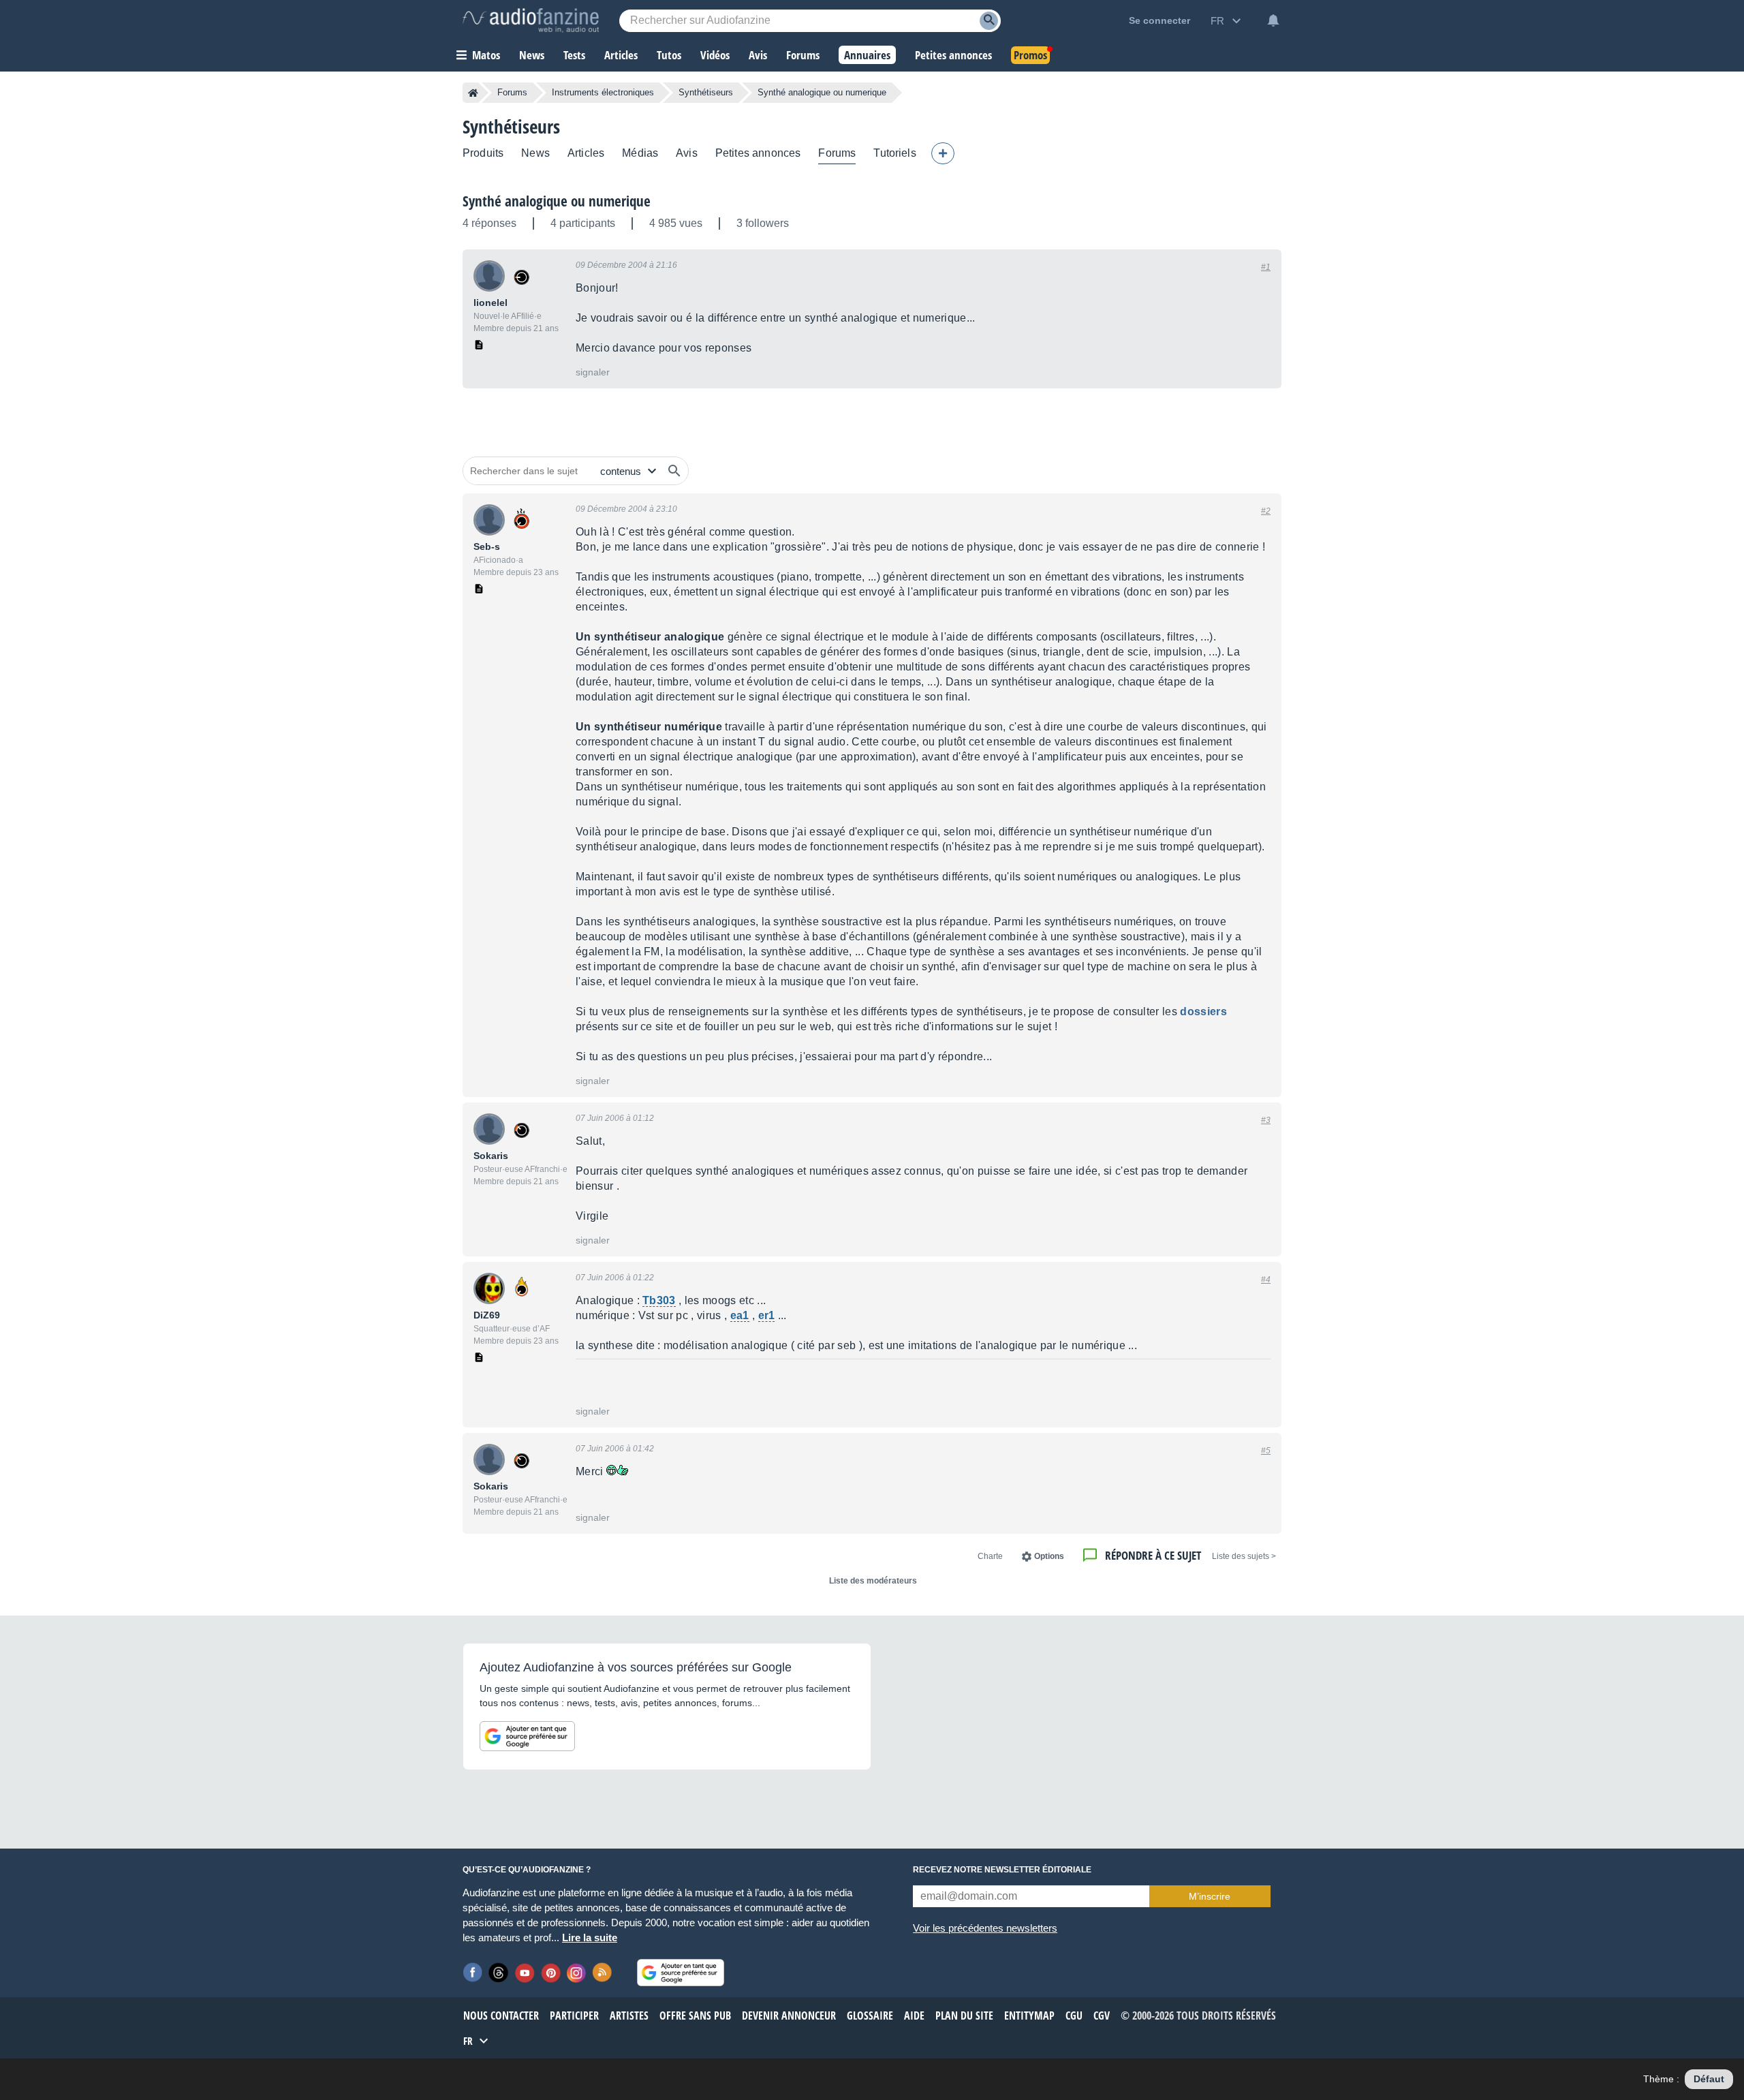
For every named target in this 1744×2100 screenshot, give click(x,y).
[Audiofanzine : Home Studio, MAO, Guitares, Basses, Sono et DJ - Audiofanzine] (531, 20)
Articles (586, 153)
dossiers (1203, 1012)
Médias (640, 153)
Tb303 (659, 1300)
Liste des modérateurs (873, 1581)
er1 (767, 1315)
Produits (483, 153)
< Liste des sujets (1244, 1556)
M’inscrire (1210, 1896)
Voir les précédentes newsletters (985, 1928)
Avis (687, 153)
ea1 (740, 1315)
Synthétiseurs (706, 92)
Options (1049, 1556)
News (535, 153)
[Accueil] (473, 93)
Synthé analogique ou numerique (557, 201)
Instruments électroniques (603, 92)
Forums (512, 92)
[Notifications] (1273, 20)
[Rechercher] (674, 471)
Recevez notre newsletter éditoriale (1002, 1870)
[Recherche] (989, 21)
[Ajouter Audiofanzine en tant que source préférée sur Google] (527, 1736)
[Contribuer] (943, 153)
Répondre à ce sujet (1153, 1555)
